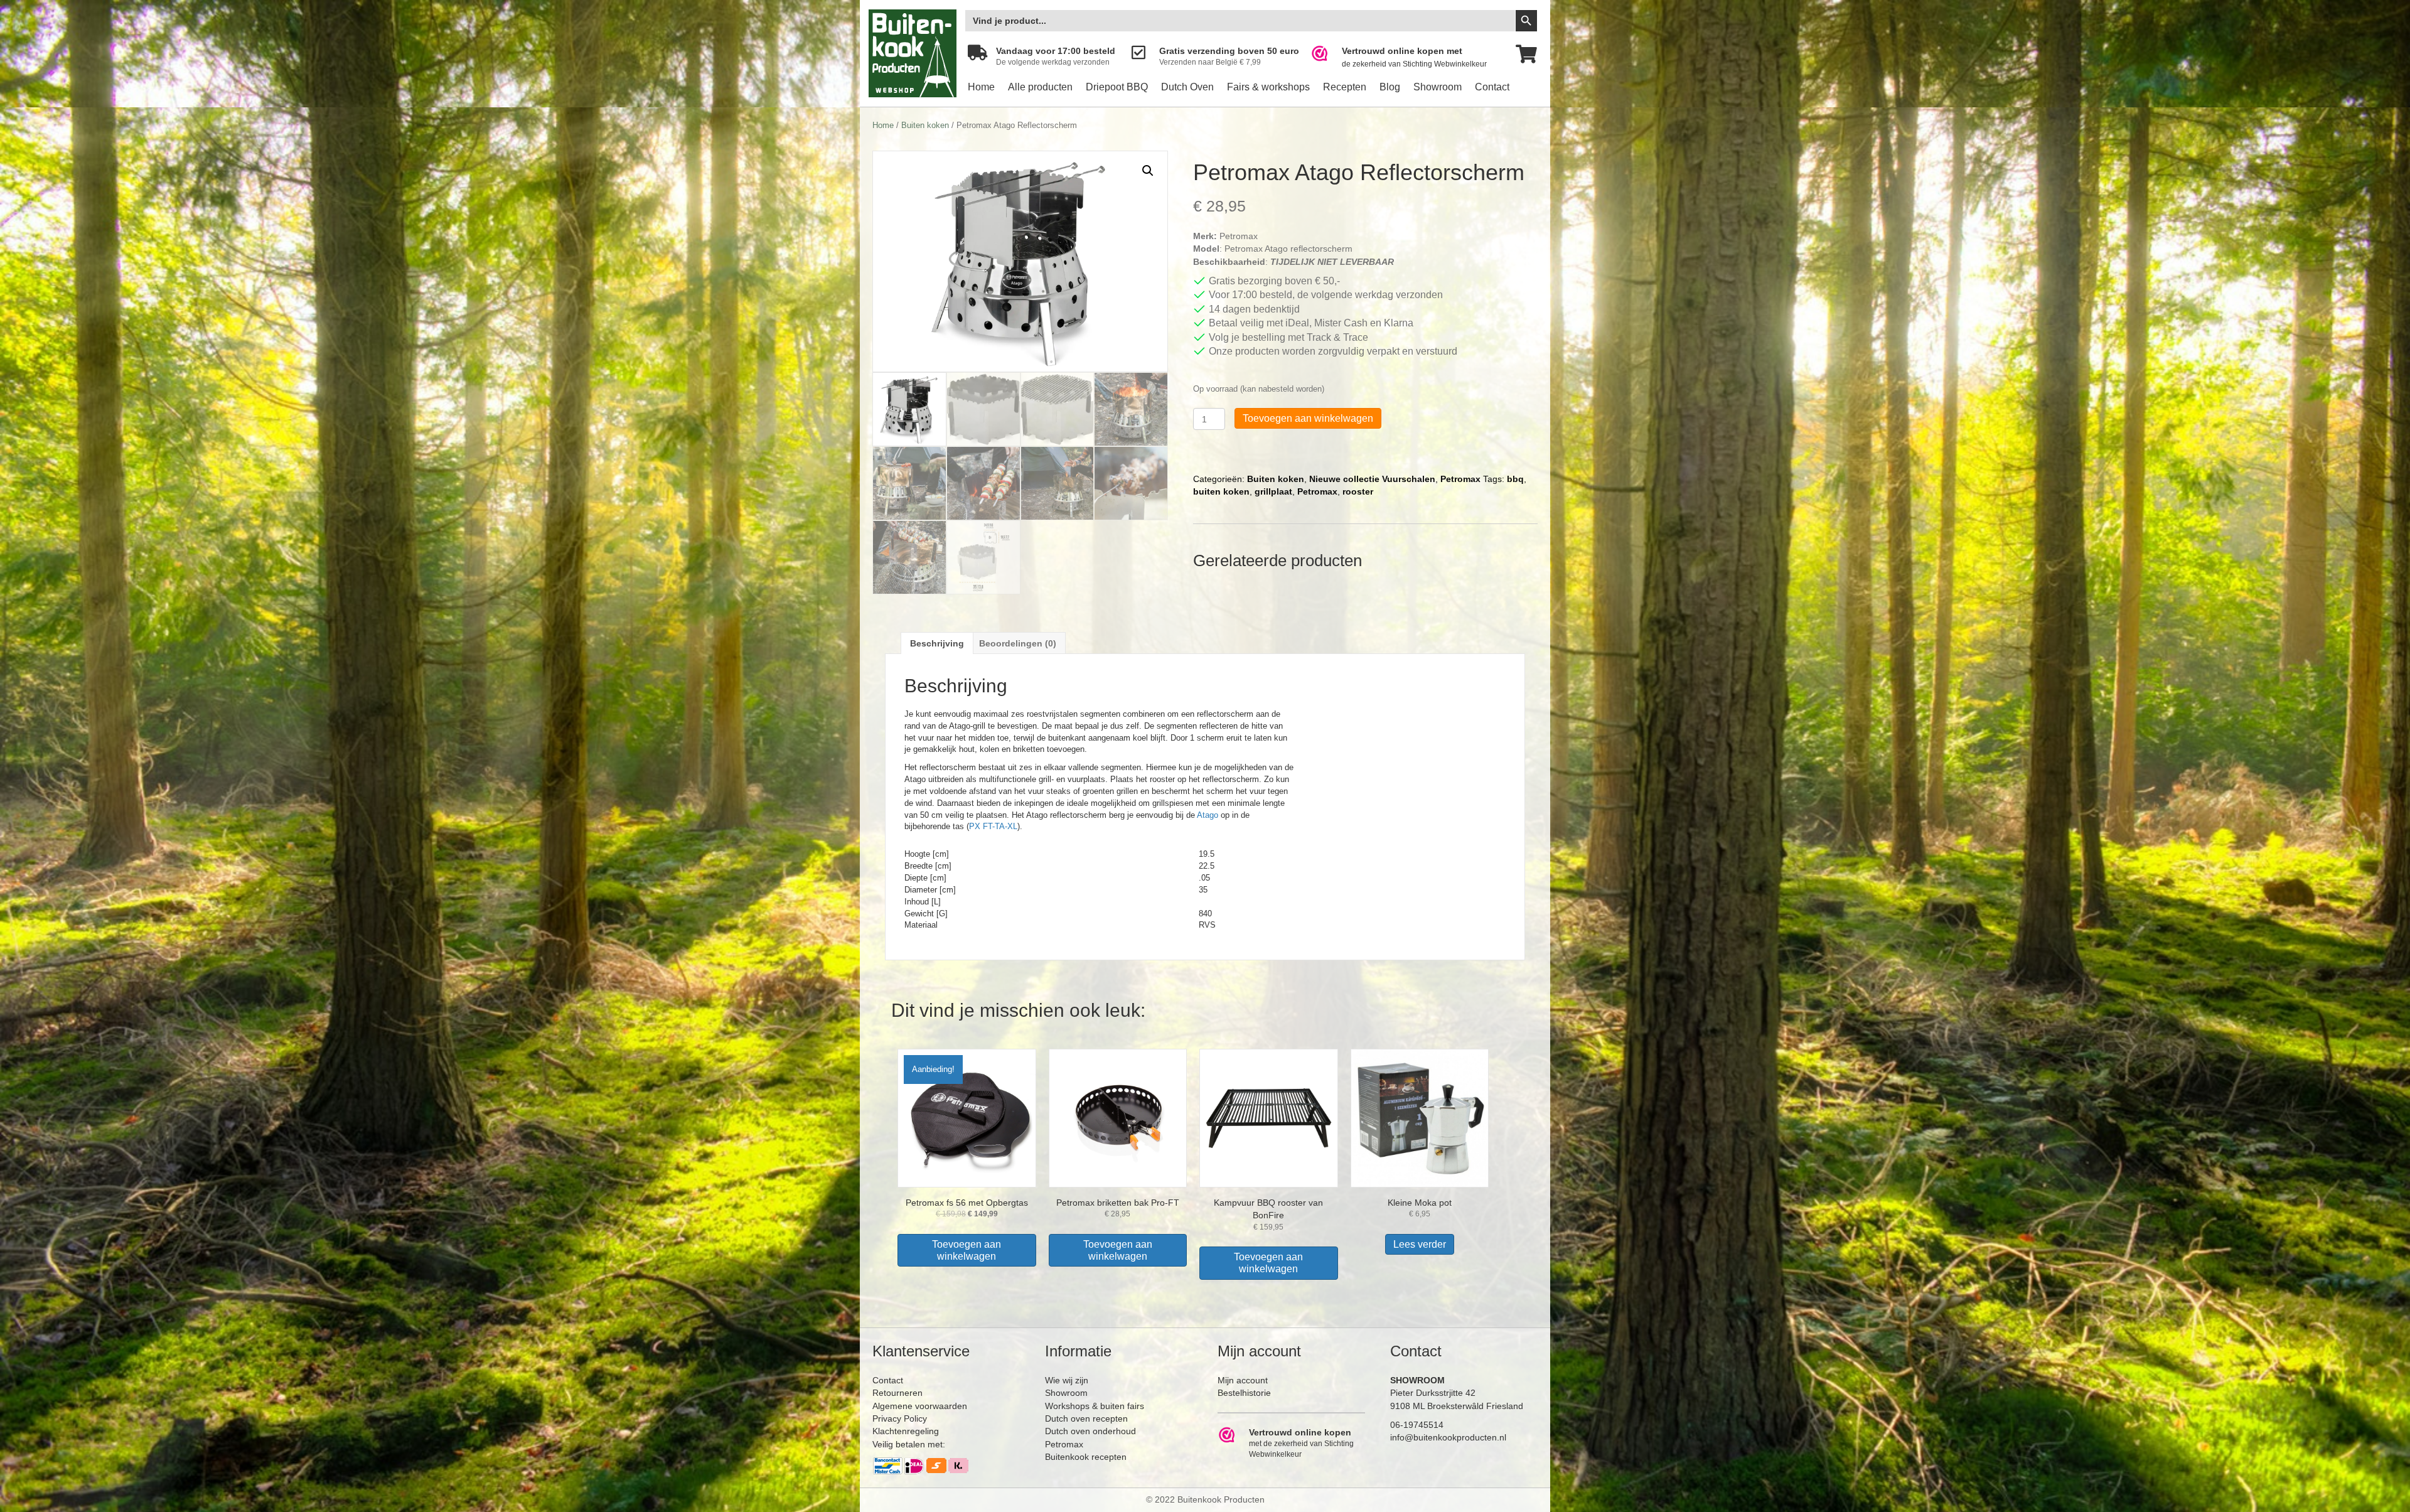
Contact (1492, 87)
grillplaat (1273, 491)
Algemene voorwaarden (920, 1406)
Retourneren (897, 1393)
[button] (1148, 171)
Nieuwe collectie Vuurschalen (1372, 479)
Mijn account (1243, 1380)
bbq (1515, 479)
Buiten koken (925, 125)
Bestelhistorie (1244, 1393)
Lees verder (1420, 1244)
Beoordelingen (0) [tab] (1018, 643)
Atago (1208, 815)
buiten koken (1221, 491)
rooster (1358, 491)
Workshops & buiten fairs (1095, 1406)
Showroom (1438, 87)
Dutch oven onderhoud (1090, 1431)
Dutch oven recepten (1086, 1418)
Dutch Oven (1187, 87)
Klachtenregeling (906, 1431)
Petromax (1460, 479)
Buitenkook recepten (1086, 1457)
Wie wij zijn (1067, 1380)
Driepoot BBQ (1117, 87)
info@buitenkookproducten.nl (1448, 1437)
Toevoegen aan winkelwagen (1308, 418)
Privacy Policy (900, 1418)
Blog (1390, 87)
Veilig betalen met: (909, 1444)
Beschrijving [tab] (937, 643)
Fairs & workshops (1268, 87)
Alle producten (1040, 87)
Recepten (1345, 87)
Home (981, 87)
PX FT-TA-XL (993, 826)
